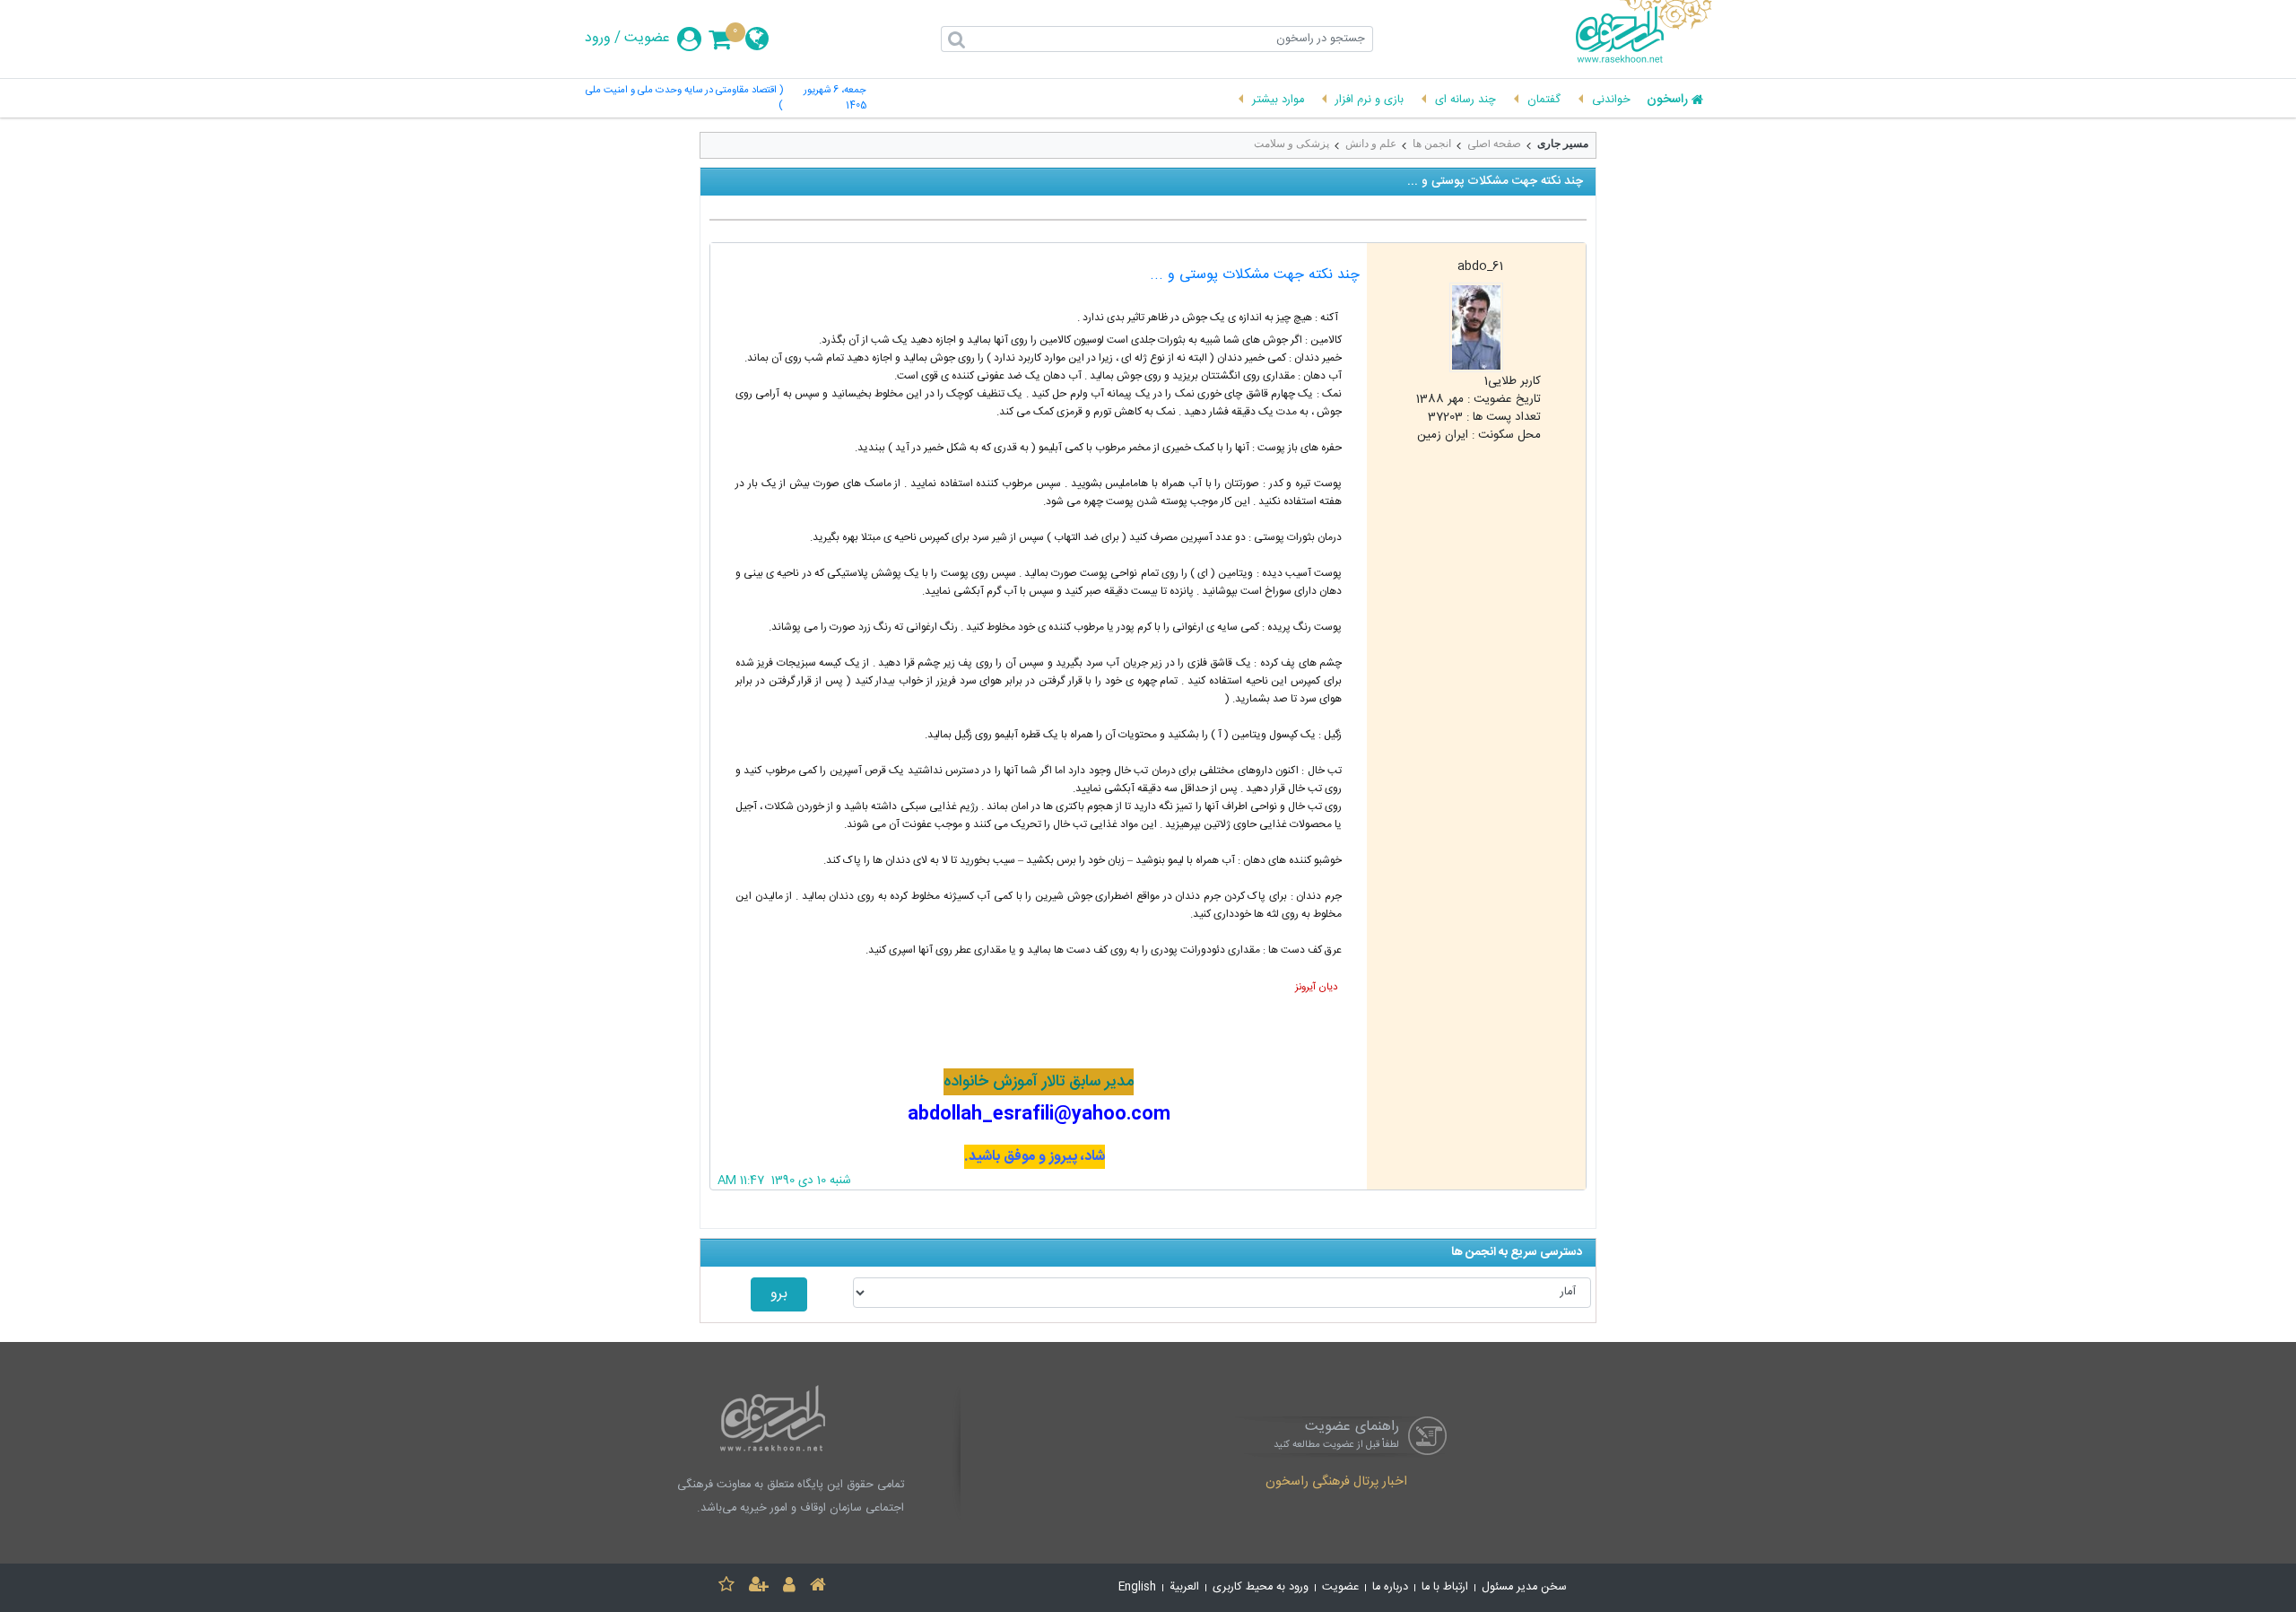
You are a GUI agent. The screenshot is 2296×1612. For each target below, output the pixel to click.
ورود (598, 39)
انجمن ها (1432, 144)
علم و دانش (1371, 144)
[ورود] (789, 1587)
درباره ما (1390, 1587)
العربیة (1184, 1587)
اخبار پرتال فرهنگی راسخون (1336, 1483)
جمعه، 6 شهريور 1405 (835, 99)
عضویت (647, 39)
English (1137, 1587)
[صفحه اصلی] (818, 1587)
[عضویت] (759, 1587)
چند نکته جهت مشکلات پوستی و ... (1255, 275)
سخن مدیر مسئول (1524, 1587)
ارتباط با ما (1445, 1587)
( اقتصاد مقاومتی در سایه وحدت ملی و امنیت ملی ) (684, 99)
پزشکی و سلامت (1291, 144)
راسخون (1667, 100)
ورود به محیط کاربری (1261, 1587)
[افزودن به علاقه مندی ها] (726, 1587)
